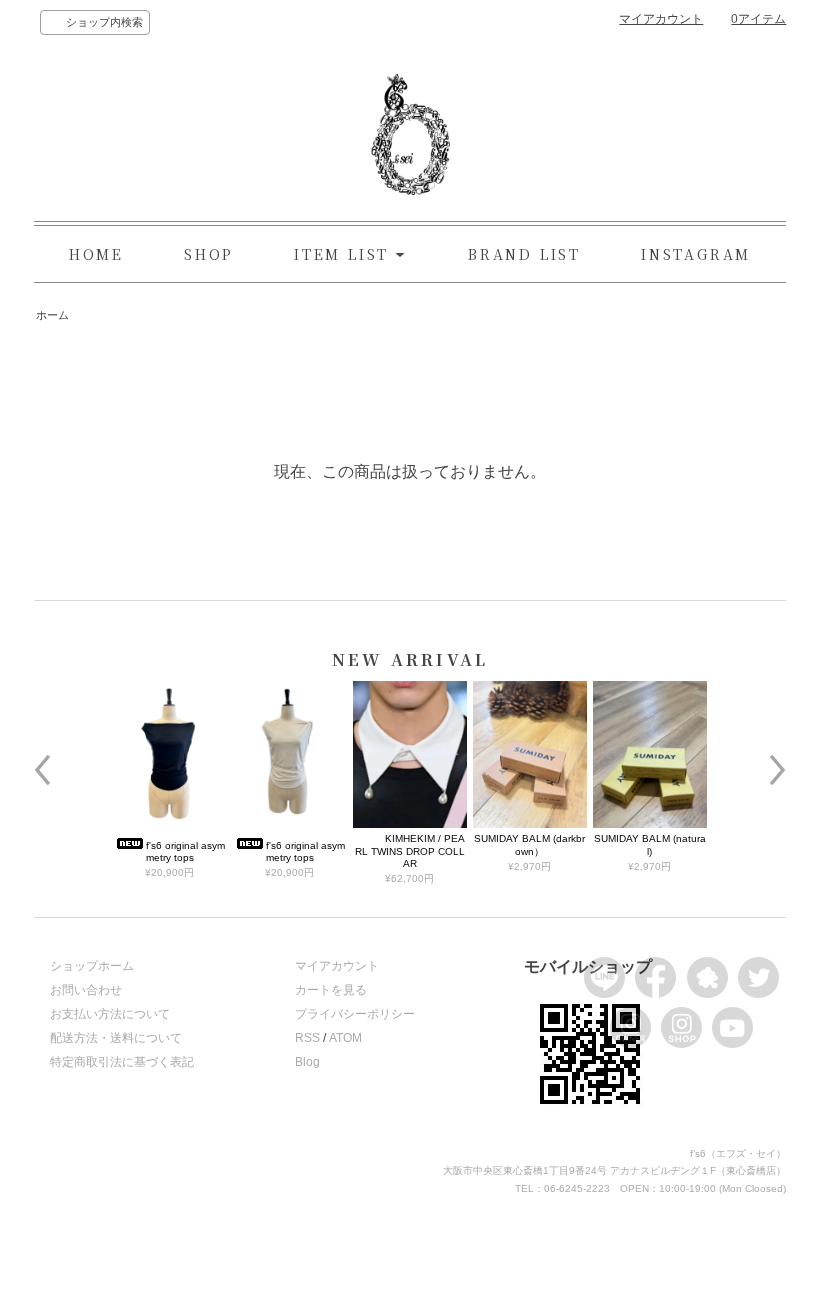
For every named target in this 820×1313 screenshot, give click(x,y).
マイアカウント (661, 19)
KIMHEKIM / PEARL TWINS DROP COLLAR (410, 851)
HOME (96, 254)
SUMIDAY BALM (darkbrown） (529, 844)
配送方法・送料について (116, 1038)
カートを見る (331, 990)
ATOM (345, 1038)
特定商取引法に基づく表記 (122, 1062)
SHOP (209, 254)
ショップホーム (92, 966)
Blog (307, 1062)
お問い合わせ (86, 990)
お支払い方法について (110, 1014)
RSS (307, 1038)
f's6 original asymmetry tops (185, 851)
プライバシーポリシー (355, 1014)
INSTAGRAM (696, 254)
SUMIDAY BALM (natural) (650, 844)
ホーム (52, 315)
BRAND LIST (524, 254)
